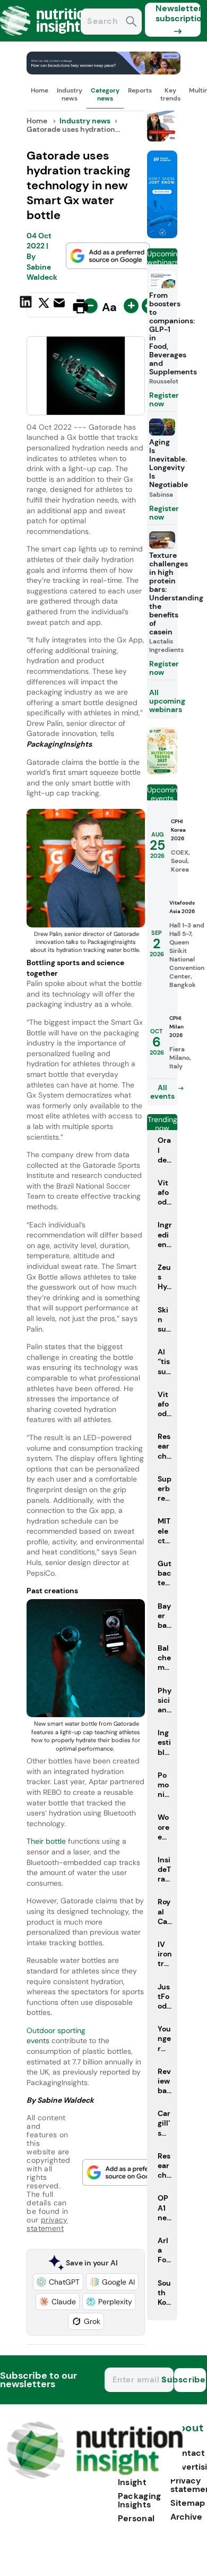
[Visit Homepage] (47, 39)
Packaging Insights (140, 2500)
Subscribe (190, 2380)
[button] (58, 2282)
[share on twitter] (44, 306)
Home (40, 90)
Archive (186, 2517)
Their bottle (46, 1841)
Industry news (70, 94)
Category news (105, 94)
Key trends (170, 94)
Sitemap (188, 2503)
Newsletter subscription (178, 13)
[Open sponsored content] (103, 72)
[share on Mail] (61, 305)
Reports (140, 90)
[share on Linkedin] (27, 305)
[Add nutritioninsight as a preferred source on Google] (108, 256)
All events (162, 1092)
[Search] (131, 23)
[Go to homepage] (95, 2476)
